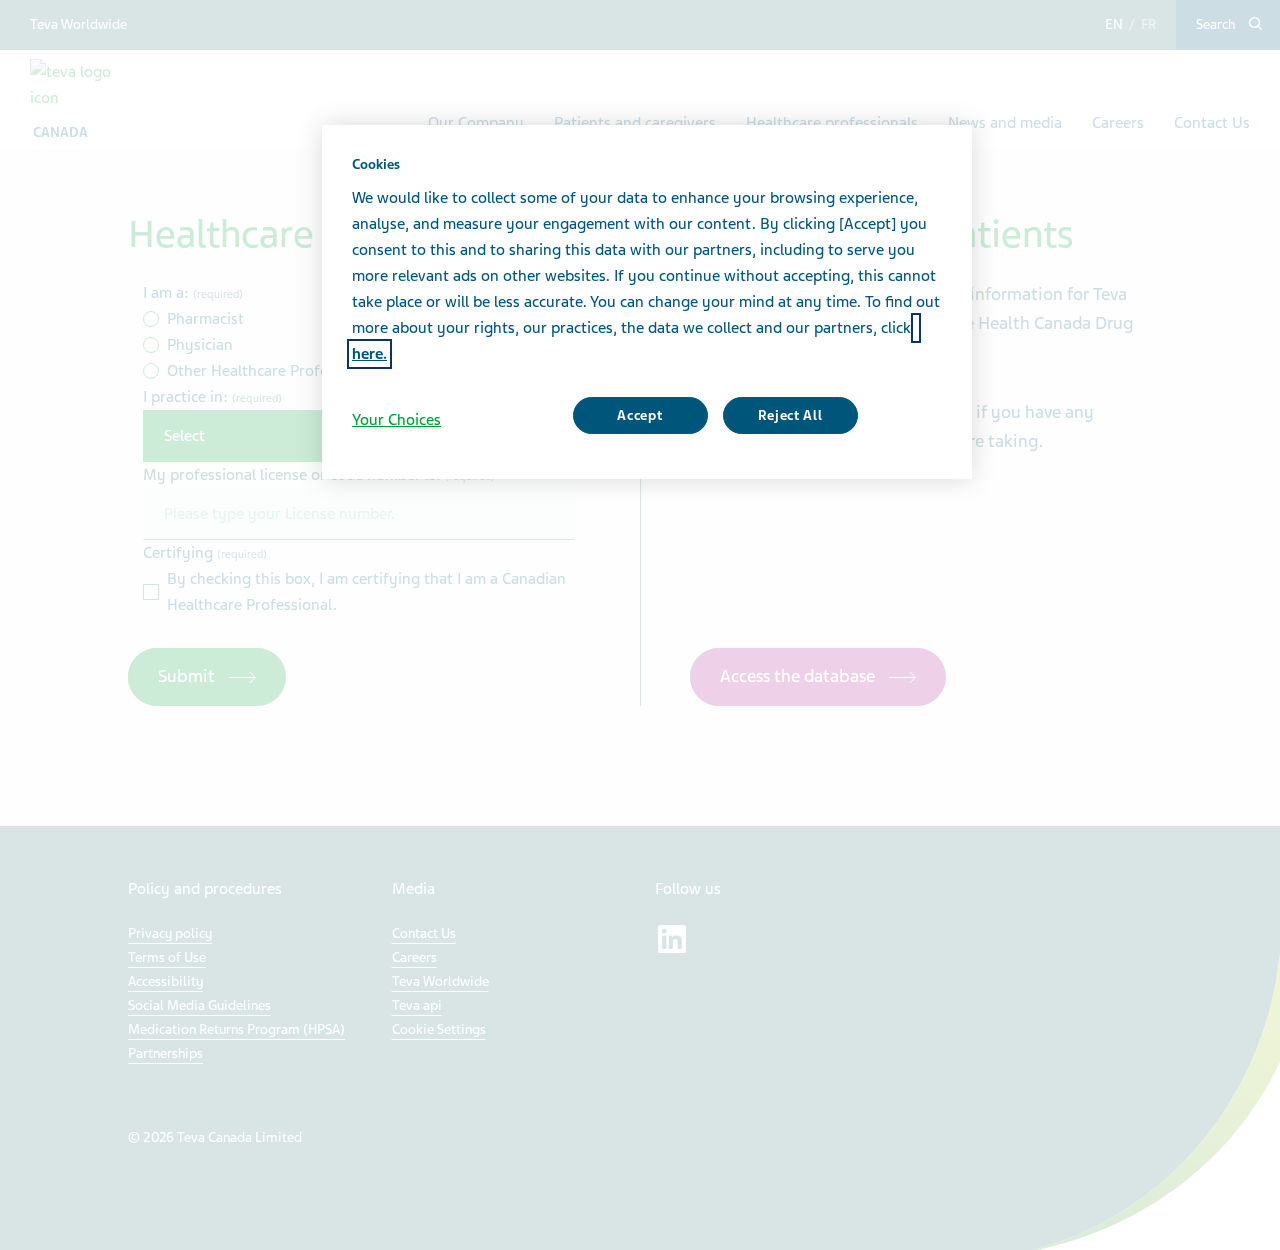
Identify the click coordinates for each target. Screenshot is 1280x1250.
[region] (647, 302)
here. (369, 354)
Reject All (790, 415)
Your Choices (396, 420)
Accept (639, 415)
